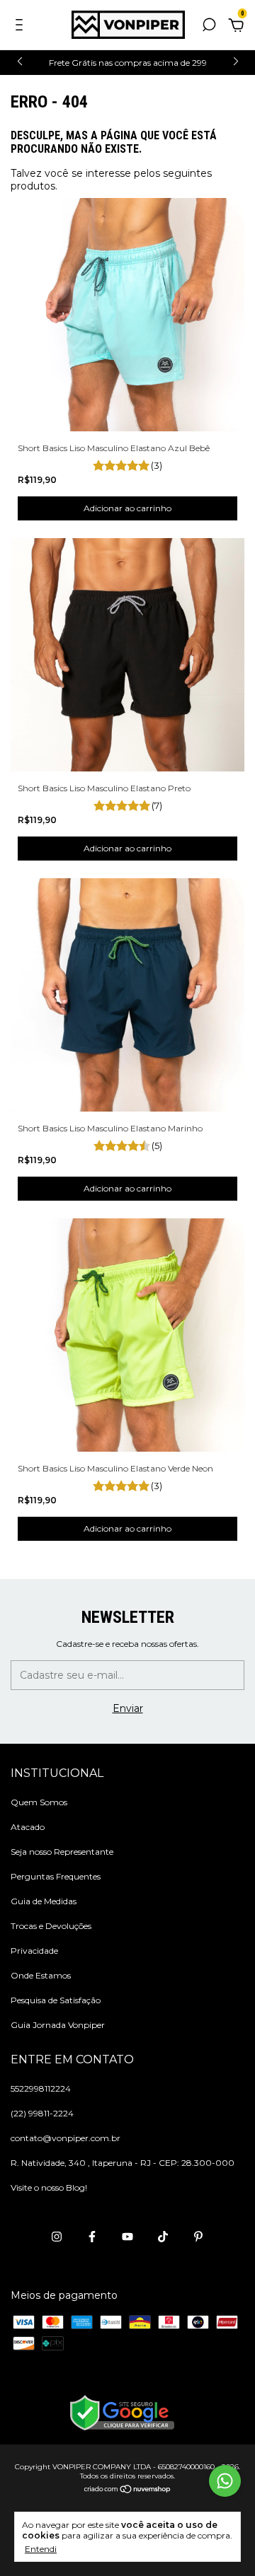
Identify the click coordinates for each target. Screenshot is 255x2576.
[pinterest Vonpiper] (198, 2237)
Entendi (41, 2549)
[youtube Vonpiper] (127, 2237)
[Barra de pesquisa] (209, 27)
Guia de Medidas (44, 1901)
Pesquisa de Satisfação (56, 2000)
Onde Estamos (41, 1975)
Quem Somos (39, 1802)
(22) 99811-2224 (42, 2113)
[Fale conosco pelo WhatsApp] (225, 2481)
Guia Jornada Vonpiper (58, 2025)
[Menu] (22, 27)
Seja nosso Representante (62, 1852)
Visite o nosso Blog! (49, 2187)
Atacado (28, 1827)
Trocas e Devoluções (51, 1926)
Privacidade (34, 1951)
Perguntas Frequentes (56, 1876)
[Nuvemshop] (128, 2490)
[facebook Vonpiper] (92, 2237)
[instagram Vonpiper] (57, 2237)
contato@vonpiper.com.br (66, 2138)
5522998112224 (41, 2088)
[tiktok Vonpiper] (163, 2237)
